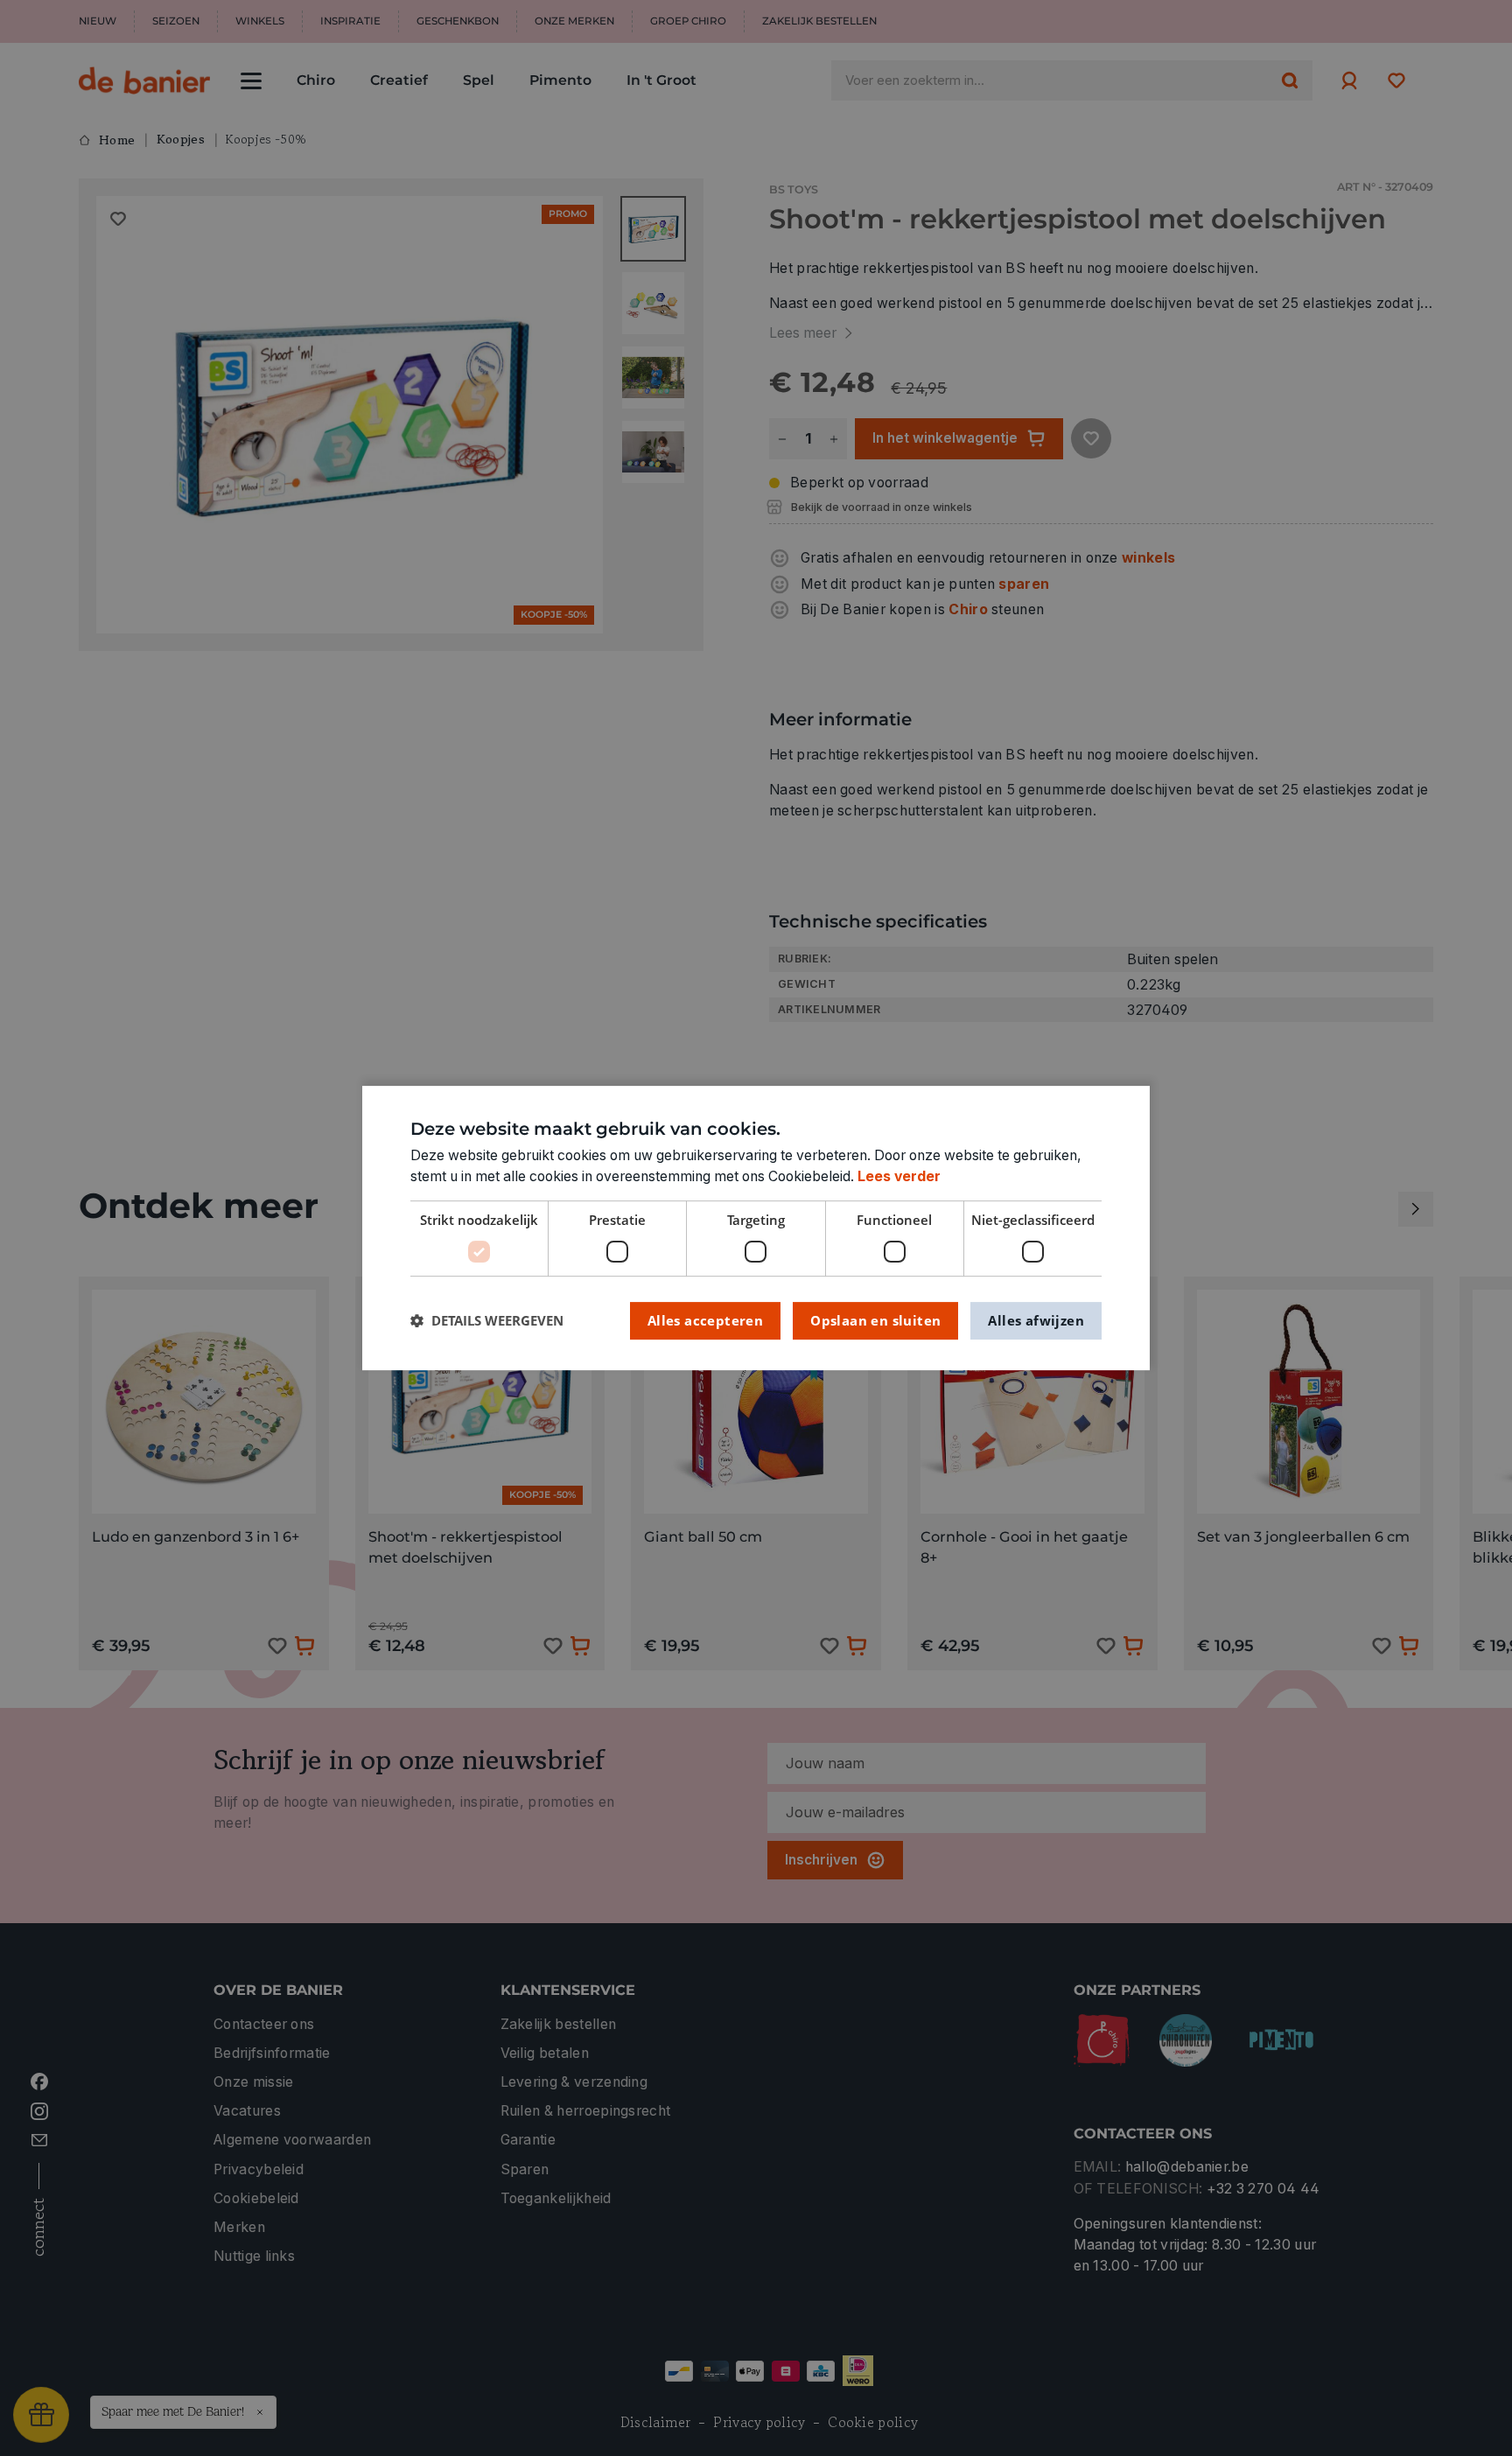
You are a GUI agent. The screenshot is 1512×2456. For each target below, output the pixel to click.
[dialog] (756, 1228)
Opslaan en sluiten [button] (875, 1320)
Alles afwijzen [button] (1036, 1320)
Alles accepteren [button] (705, 1320)
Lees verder (899, 1176)
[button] (487, 1321)
